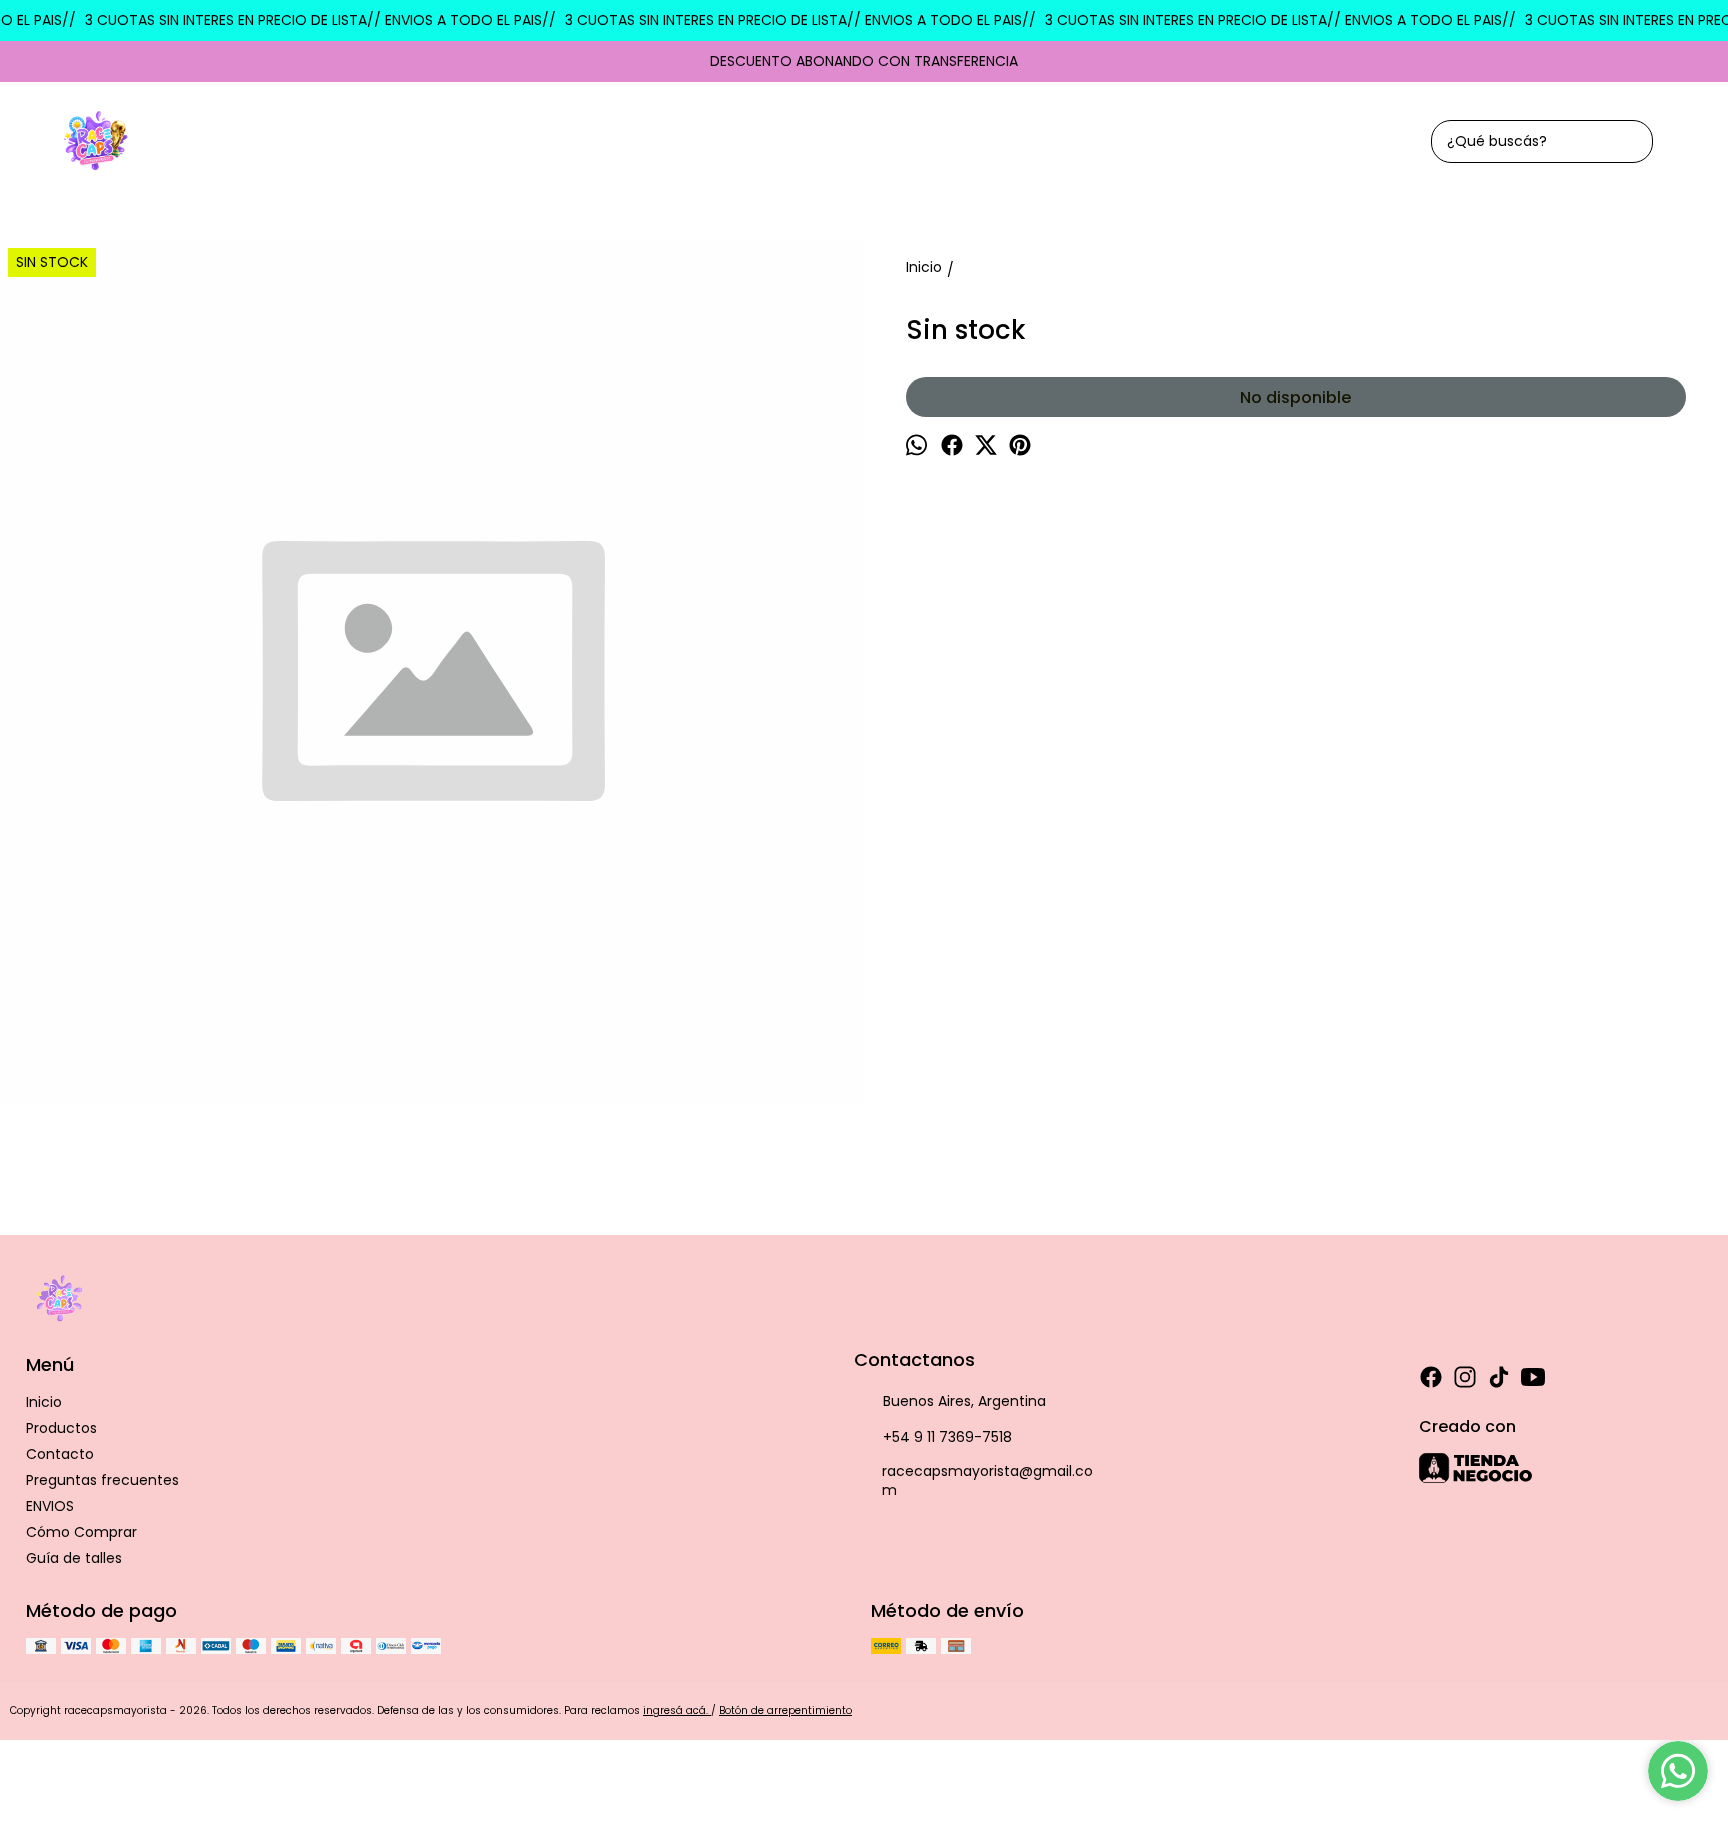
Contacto (60, 1454)
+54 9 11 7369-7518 (947, 1437)
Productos (61, 1428)
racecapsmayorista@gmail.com (987, 1480)
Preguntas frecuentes (102, 1480)
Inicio (44, 1402)
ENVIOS (50, 1506)
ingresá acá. (677, 1710)
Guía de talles (74, 1558)
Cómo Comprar (81, 1532)
